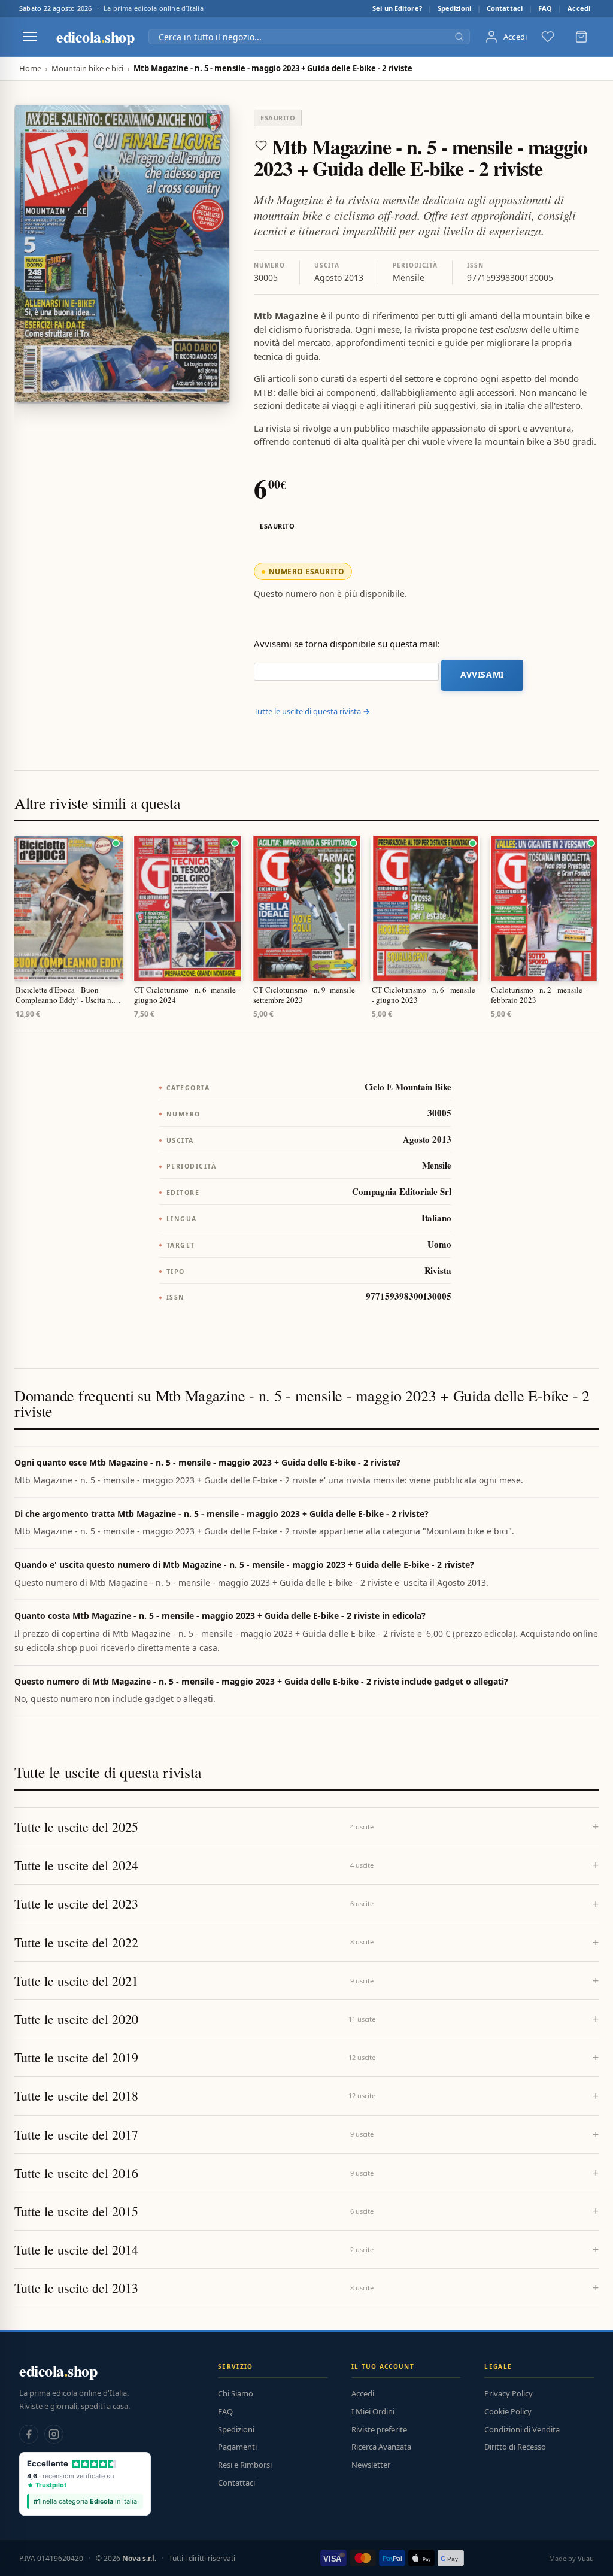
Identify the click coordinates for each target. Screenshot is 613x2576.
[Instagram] (54, 2434)
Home (30, 69)
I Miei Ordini (373, 2411)
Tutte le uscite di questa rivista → (312, 711)
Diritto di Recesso (515, 2447)
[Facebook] (29, 2434)
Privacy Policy (509, 2393)
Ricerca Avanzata (381, 2447)
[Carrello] (581, 37)
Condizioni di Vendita (522, 2429)
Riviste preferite (379, 2429)
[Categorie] (30, 37)
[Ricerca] (459, 37)
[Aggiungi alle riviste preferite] (261, 145)
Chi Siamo (236, 2393)
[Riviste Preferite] (548, 37)
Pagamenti (237, 2447)
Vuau (586, 2558)
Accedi (579, 8)
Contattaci (505, 8)
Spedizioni (454, 8)
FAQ (545, 8)
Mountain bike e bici (87, 69)
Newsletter (371, 2465)
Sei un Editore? (397, 8)
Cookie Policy (508, 2411)
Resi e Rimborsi (245, 2465)
